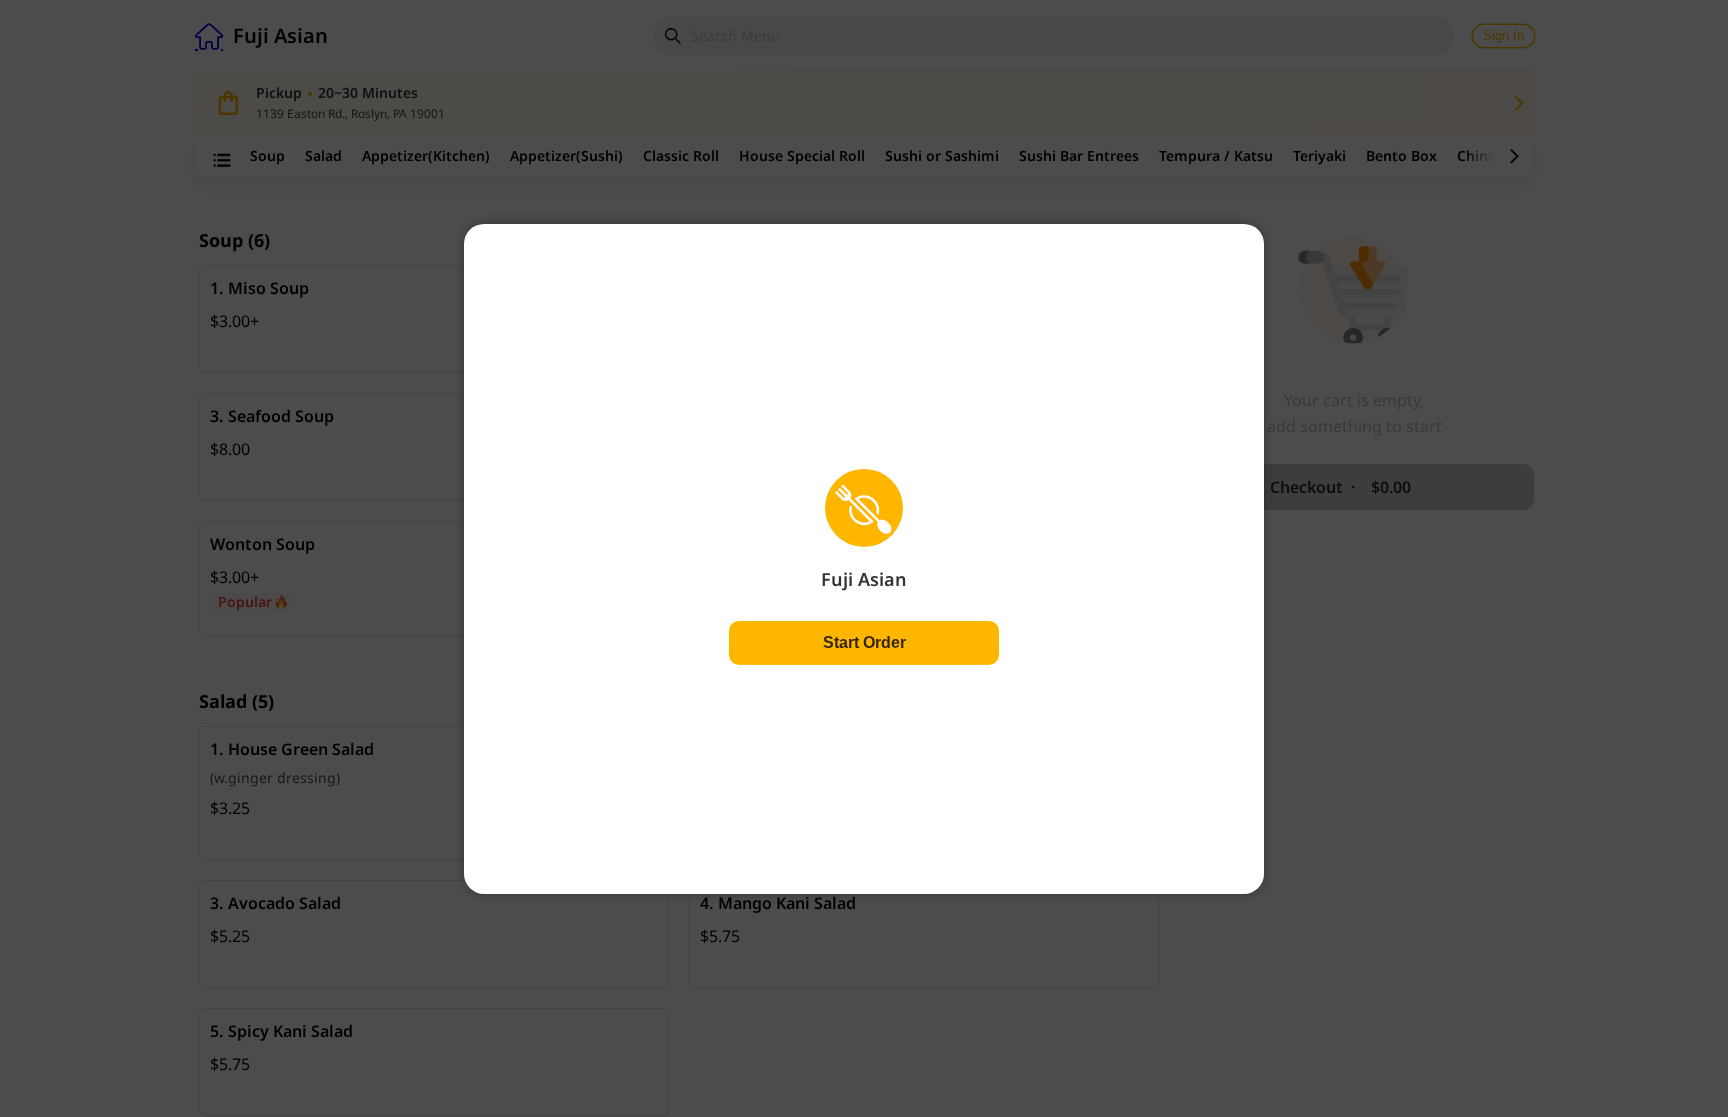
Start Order (864, 642)
